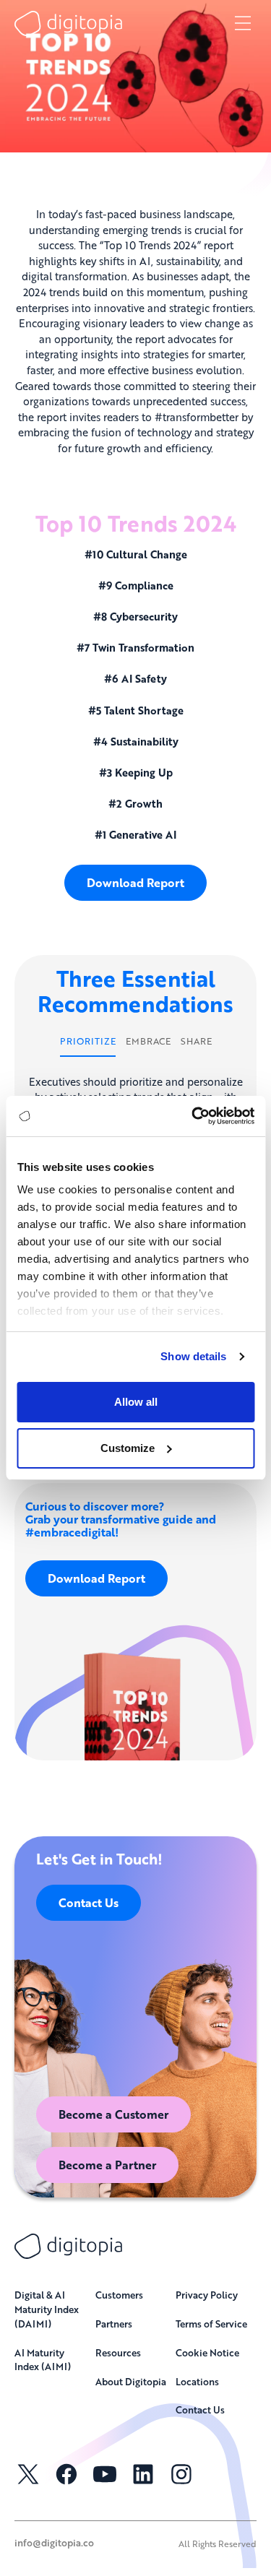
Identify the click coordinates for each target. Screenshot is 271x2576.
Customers (119, 2295)
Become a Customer (113, 2114)
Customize (128, 1448)
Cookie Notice (207, 2352)
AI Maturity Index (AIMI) (43, 2360)
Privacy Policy (207, 2295)
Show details (193, 1356)
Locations (197, 2381)
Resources (118, 2352)
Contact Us (89, 1902)
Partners (114, 2324)
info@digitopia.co (54, 2542)
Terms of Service (211, 2324)
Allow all (136, 1402)
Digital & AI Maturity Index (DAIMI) (47, 2309)
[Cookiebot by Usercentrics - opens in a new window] (193, 1116)
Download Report (135, 882)
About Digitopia (131, 2381)
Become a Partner (107, 2165)
